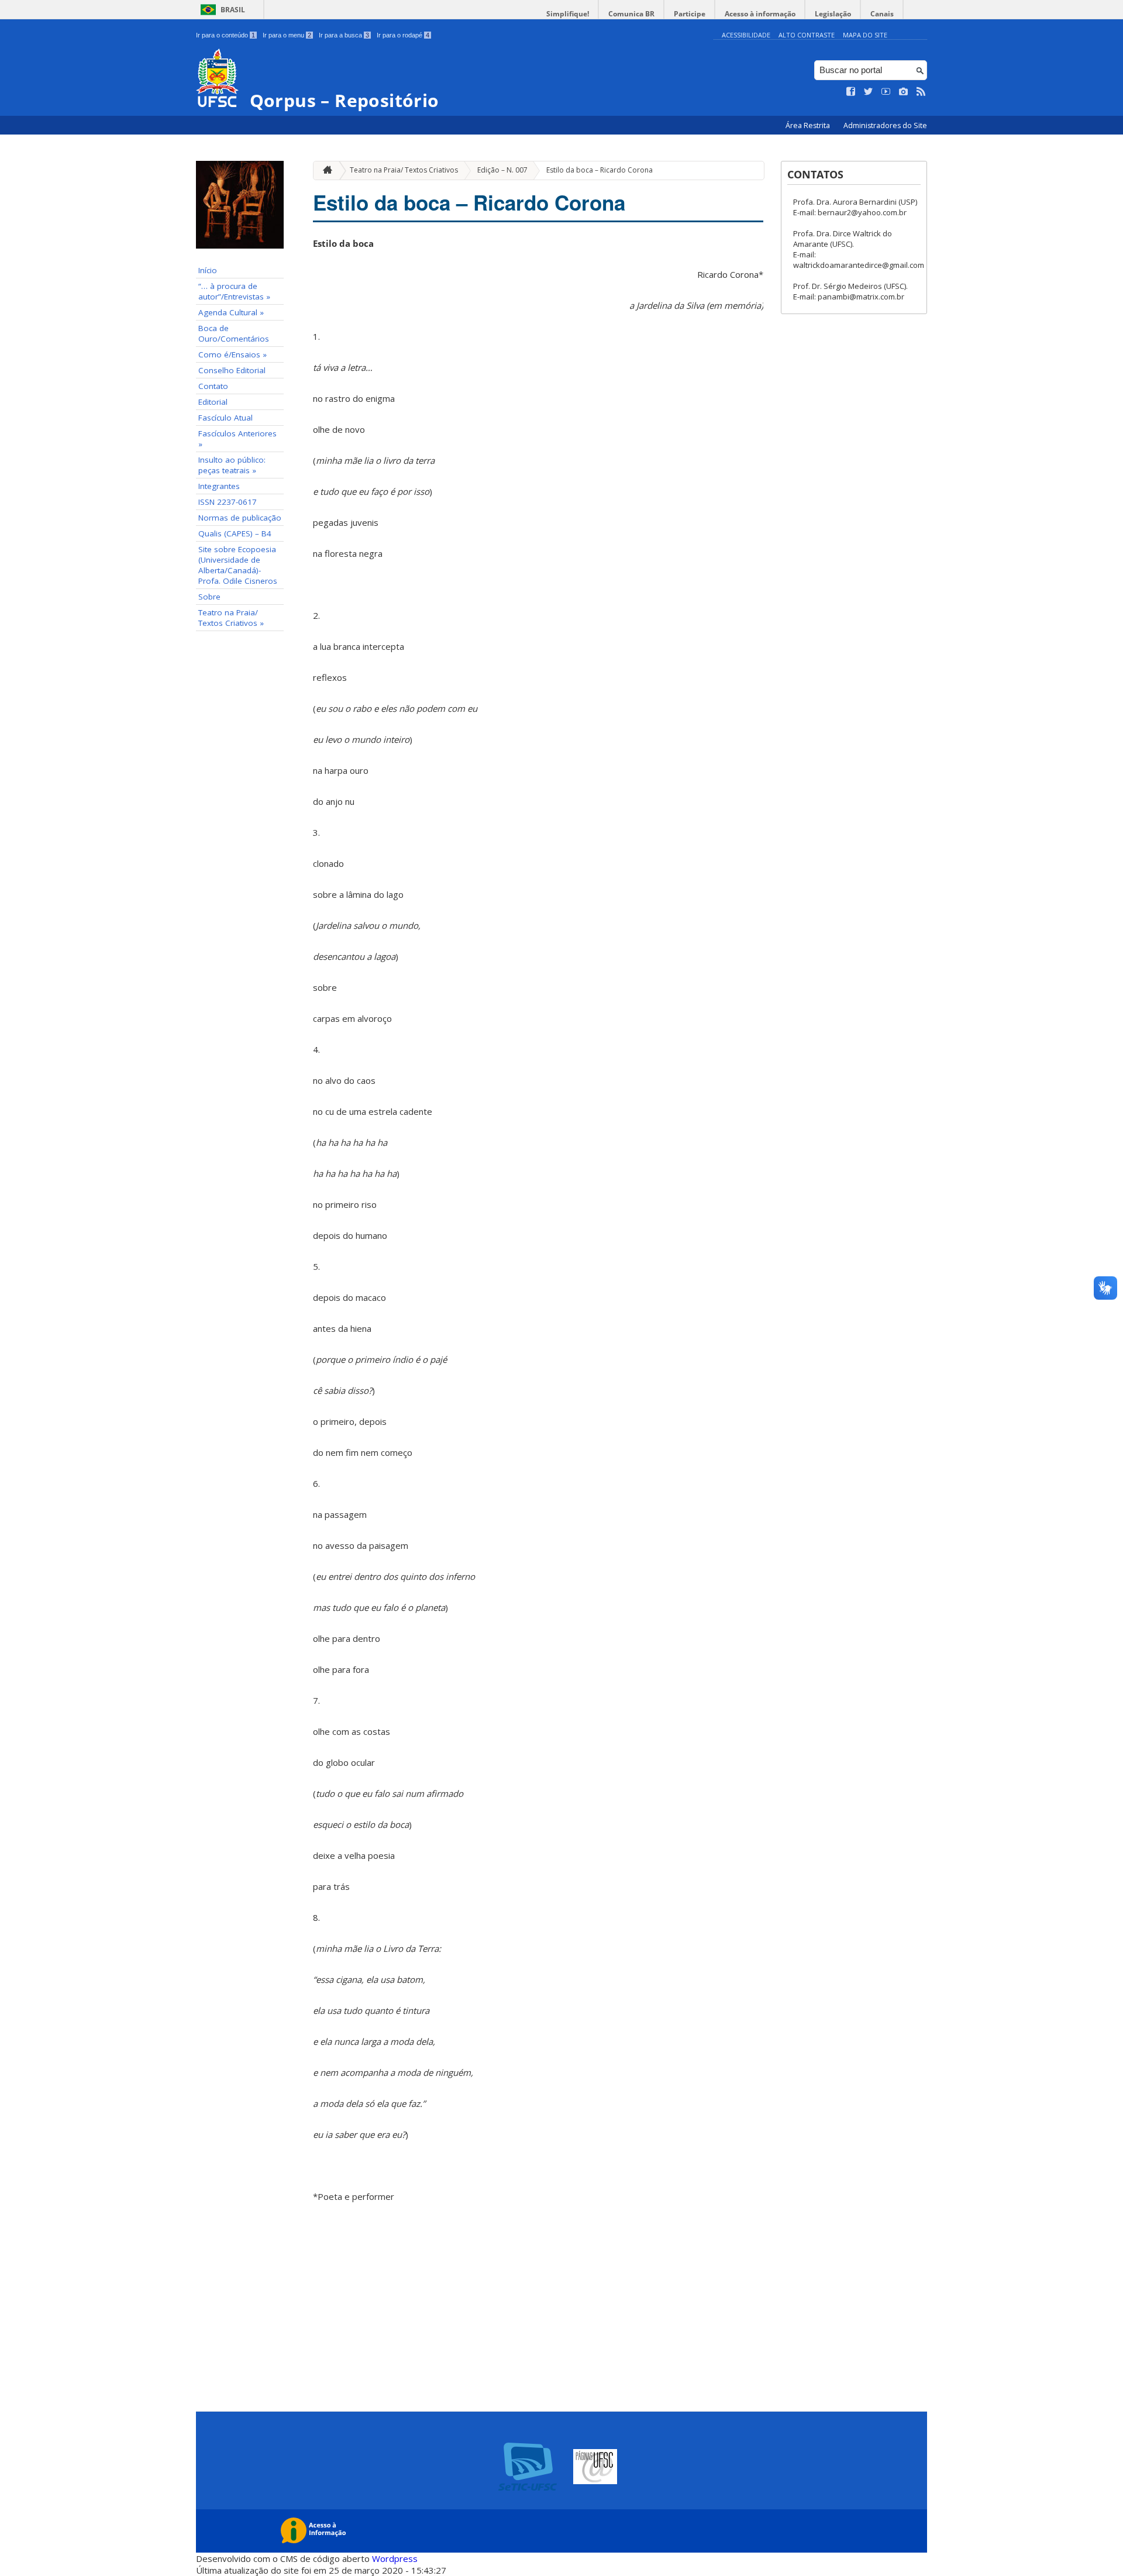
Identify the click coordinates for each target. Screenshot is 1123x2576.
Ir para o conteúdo (225, 35)
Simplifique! (568, 14)
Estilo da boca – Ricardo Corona (600, 170)
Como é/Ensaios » (232, 354)
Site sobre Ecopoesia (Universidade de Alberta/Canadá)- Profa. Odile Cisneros (238, 565)
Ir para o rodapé (403, 35)
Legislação (833, 14)
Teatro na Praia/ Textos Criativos (404, 170)
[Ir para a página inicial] (325, 171)
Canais (882, 14)
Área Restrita (809, 125)
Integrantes (219, 486)
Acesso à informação (760, 14)
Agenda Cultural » (231, 312)
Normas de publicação (240, 518)
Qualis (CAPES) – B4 (235, 533)
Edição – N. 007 (502, 170)
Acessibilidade (746, 35)
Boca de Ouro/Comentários (234, 333)
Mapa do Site (865, 35)
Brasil (233, 10)
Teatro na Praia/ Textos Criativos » (231, 618)
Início (208, 270)
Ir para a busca (344, 35)
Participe (690, 14)
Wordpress (395, 2558)
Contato (213, 386)
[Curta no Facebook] (851, 92)
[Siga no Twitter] (869, 92)
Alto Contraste (807, 35)
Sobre (209, 597)
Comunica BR (631, 14)
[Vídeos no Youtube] (886, 92)
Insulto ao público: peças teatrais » (232, 465)
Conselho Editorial (232, 370)
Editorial (213, 402)
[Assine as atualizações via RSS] (921, 92)
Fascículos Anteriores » (237, 439)
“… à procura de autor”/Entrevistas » (234, 291)
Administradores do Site (885, 125)
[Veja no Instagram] (904, 92)
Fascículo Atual (225, 418)
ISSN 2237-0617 (228, 502)
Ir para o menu (287, 35)
